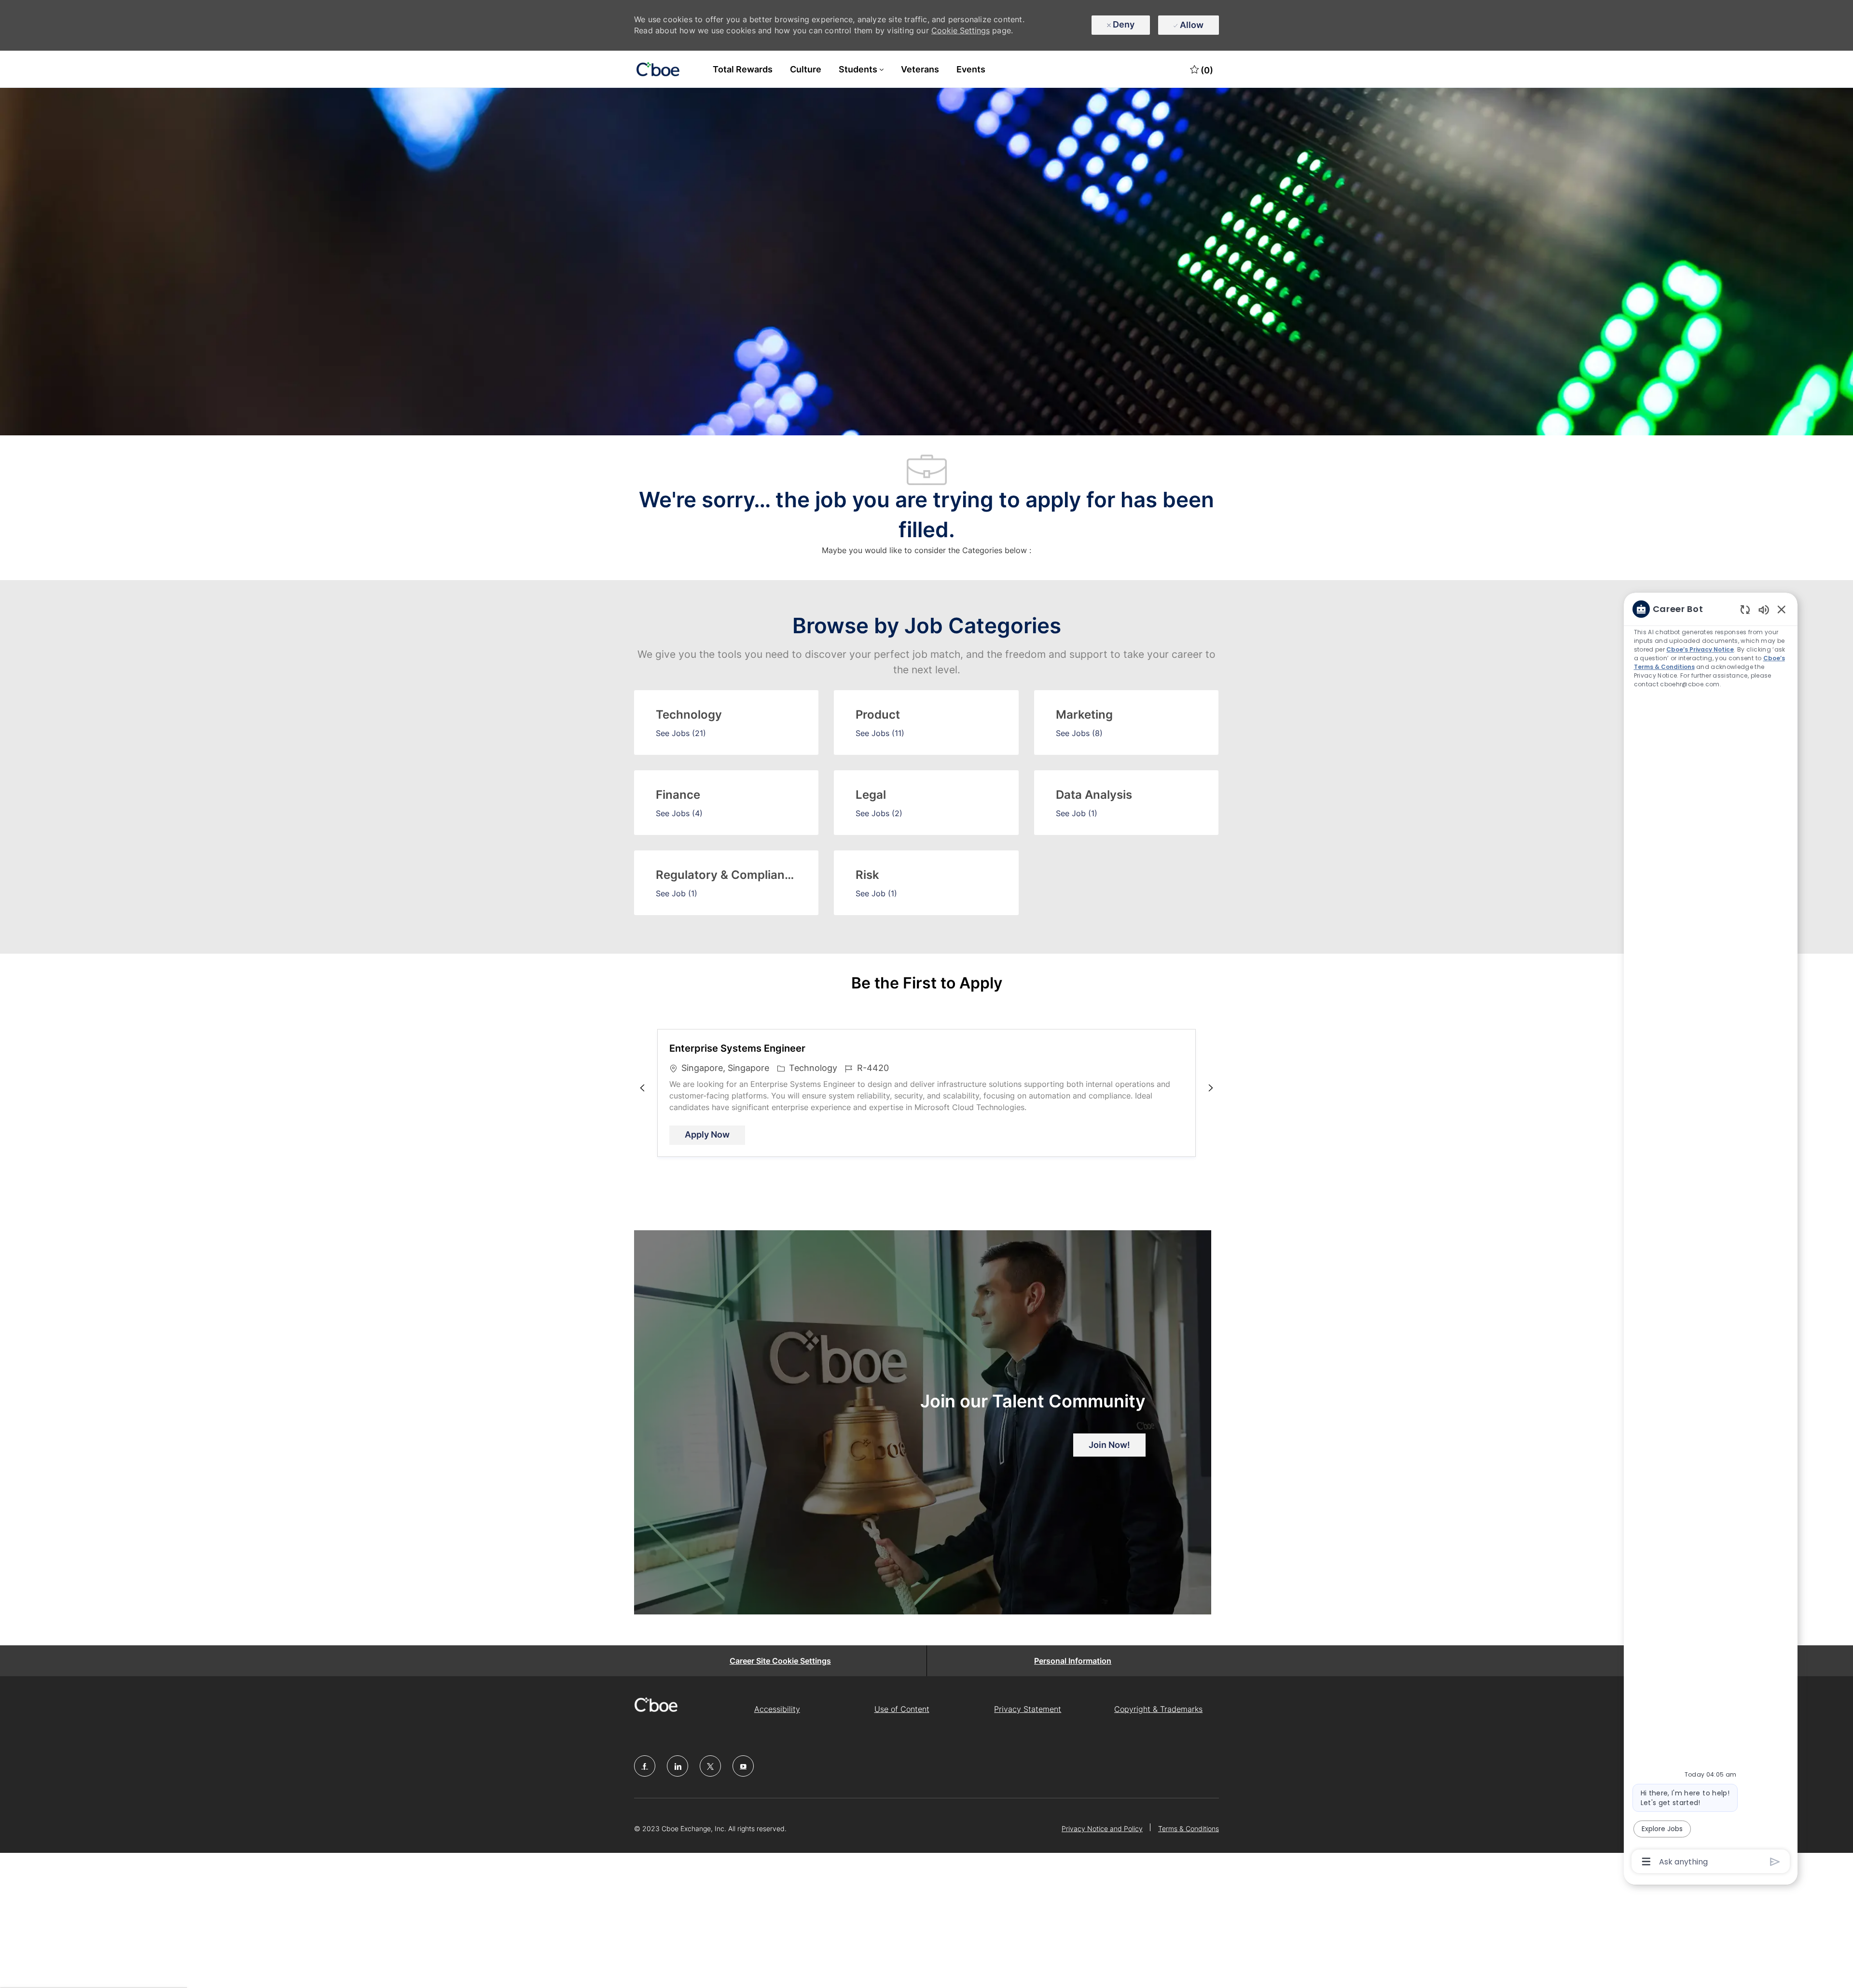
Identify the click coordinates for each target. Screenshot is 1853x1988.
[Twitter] (710, 1766)
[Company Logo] (658, 70)
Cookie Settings (961, 30)
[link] (1109, 1445)
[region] (1711, 1234)
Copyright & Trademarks (1158, 1709)
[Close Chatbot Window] (1782, 609)
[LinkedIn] (678, 1766)
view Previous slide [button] (642, 1088)
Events (971, 69)
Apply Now (715, 1134)
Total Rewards (743, 69)
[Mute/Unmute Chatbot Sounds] (1764, 609)
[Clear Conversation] (1745, 609)
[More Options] (1646, 1862)
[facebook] (645, 1766)
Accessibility (777, 1709)
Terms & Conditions (1189, 1828)
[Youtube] (743, 1766)
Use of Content (902, 1709)
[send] (1775, 1862)
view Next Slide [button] (1211, 1088)
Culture (806, 69)
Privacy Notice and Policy (1102, 1828)
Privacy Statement (1028, 1709)
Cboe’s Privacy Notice (1701, 649)
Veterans (920, 69)
